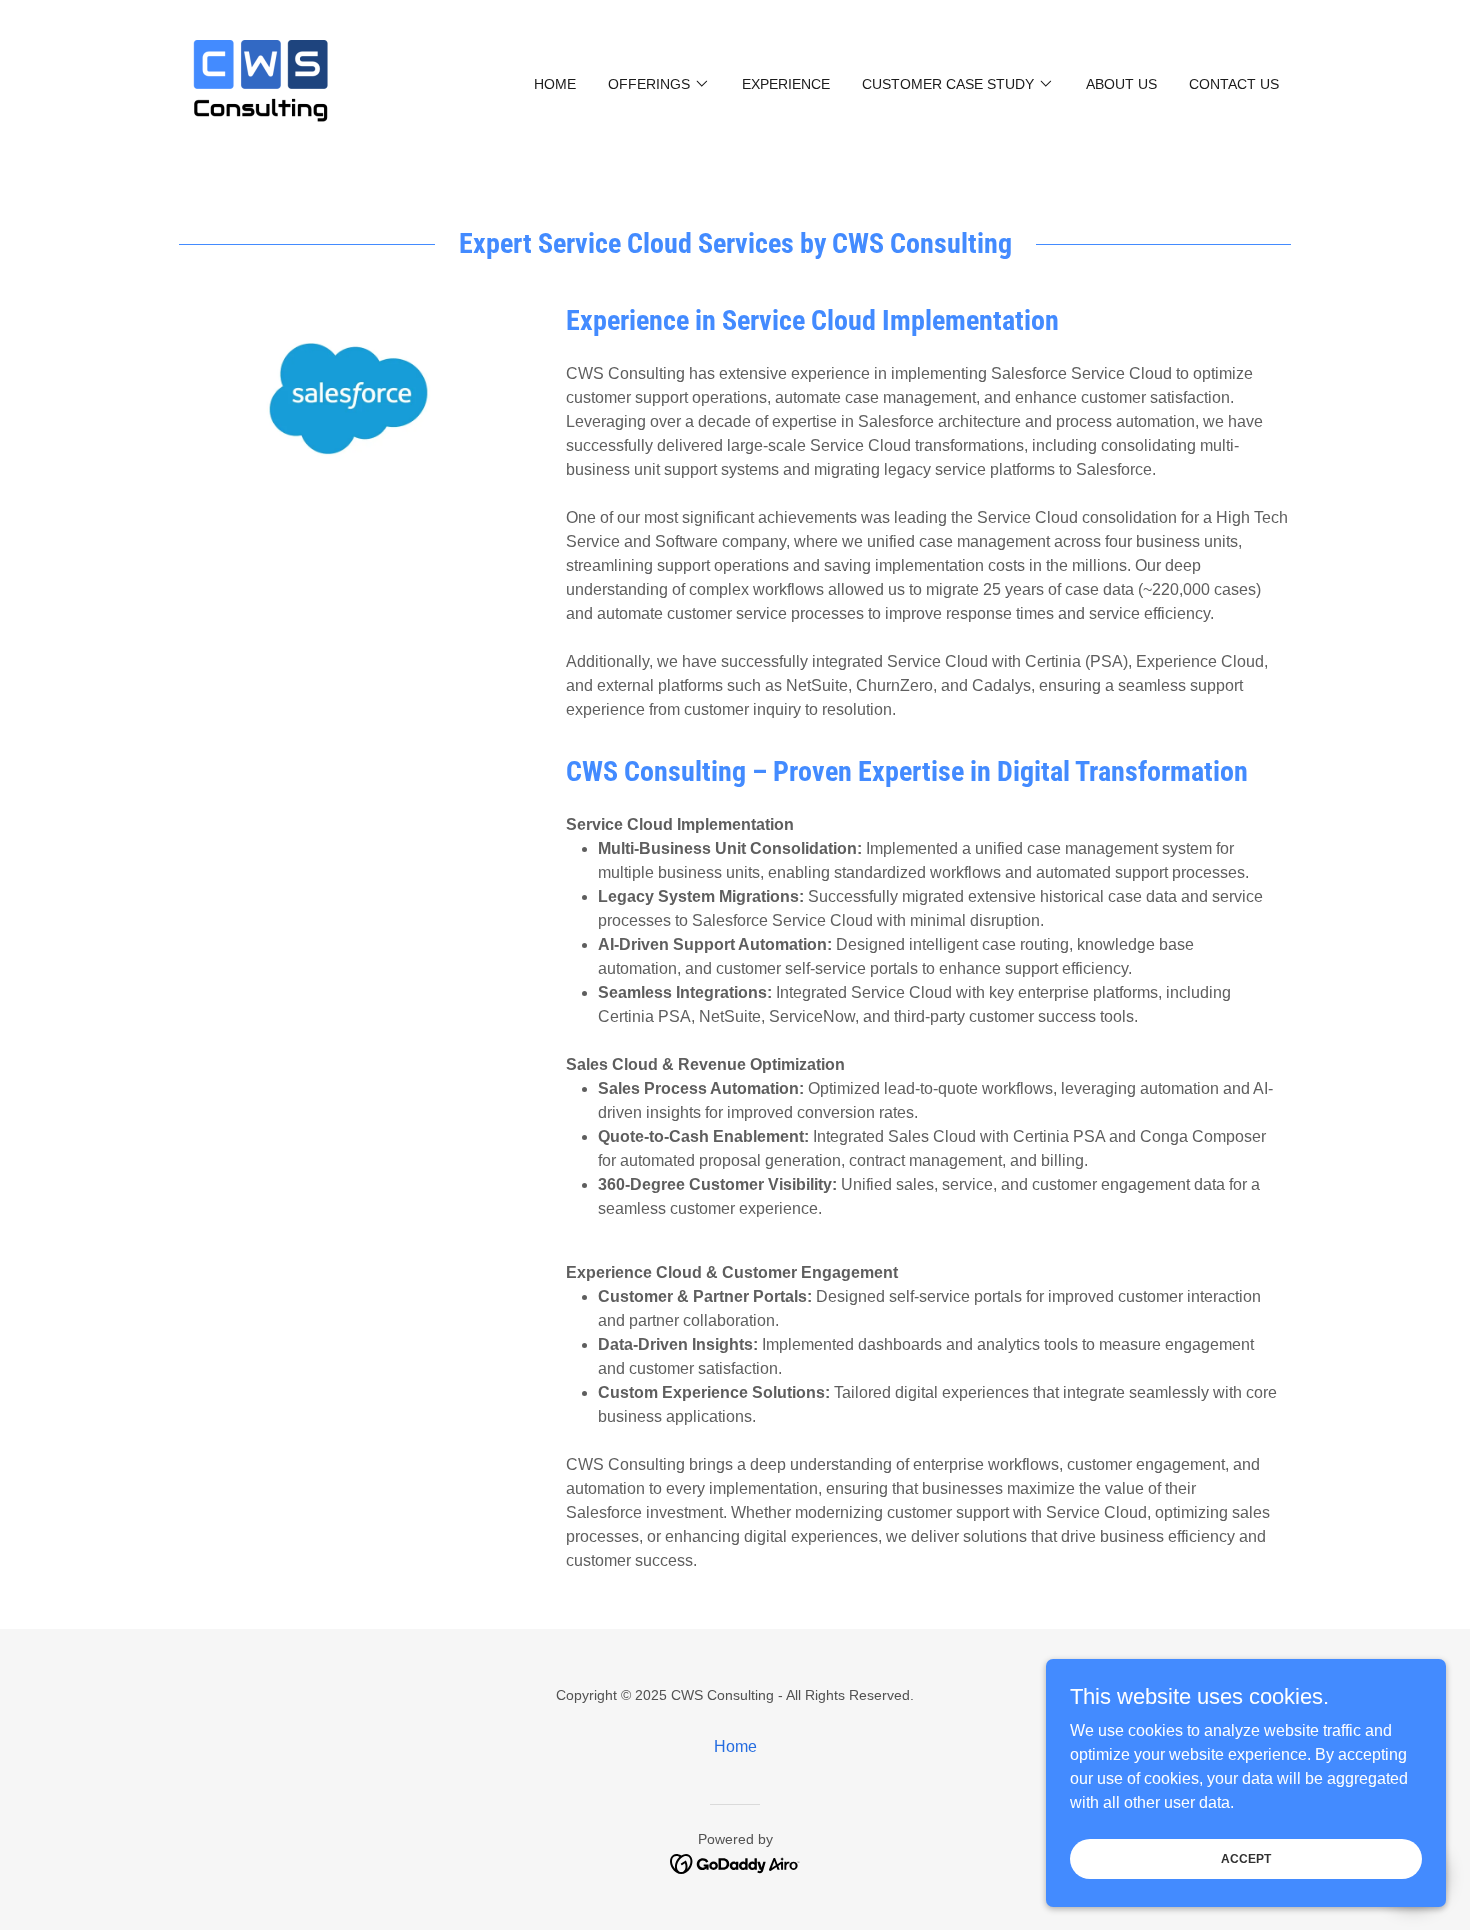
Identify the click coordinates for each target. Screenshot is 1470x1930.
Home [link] (555, 84)
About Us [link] (1121, 84)
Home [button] (735, 1746)
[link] (261, 82)
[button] (659, 84)
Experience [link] (786, 84)
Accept (1246, 1858)
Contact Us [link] (1234, 84)
